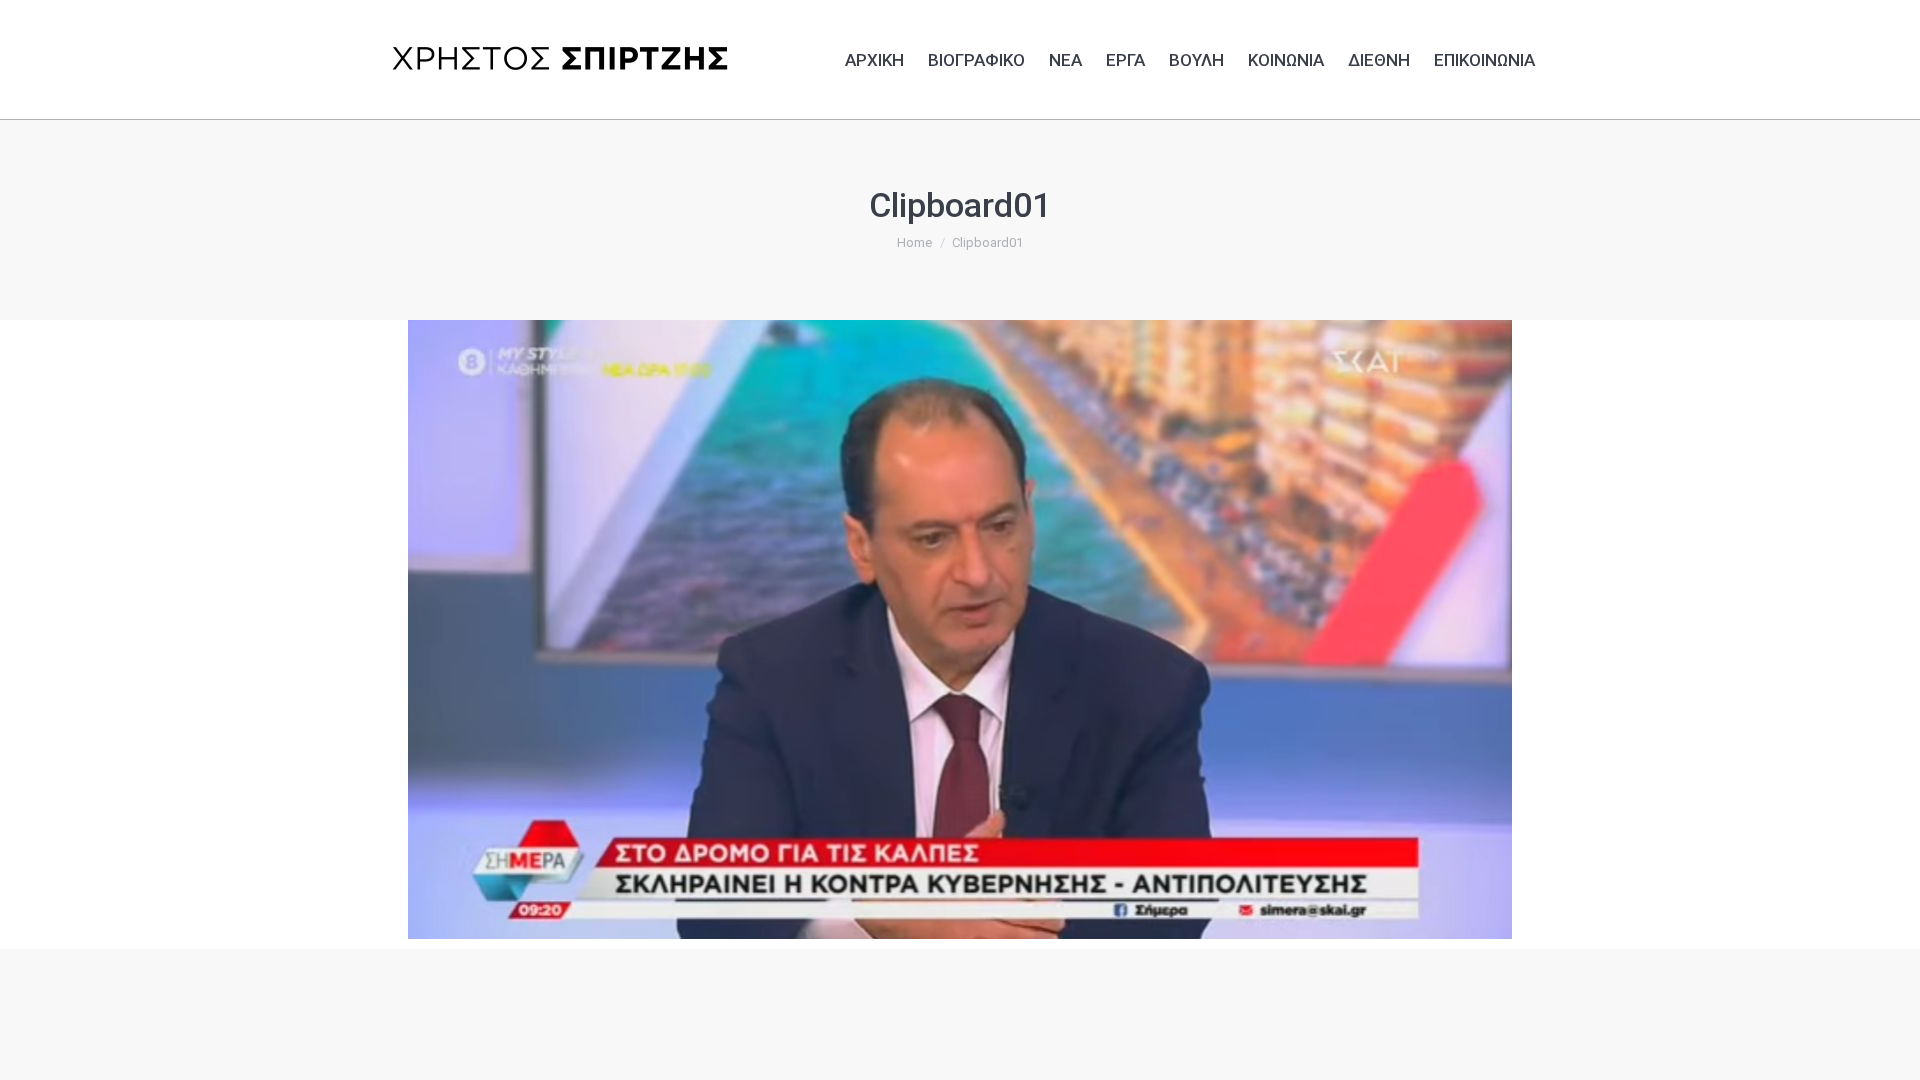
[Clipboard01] (960, 629)
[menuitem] (874, 57)
